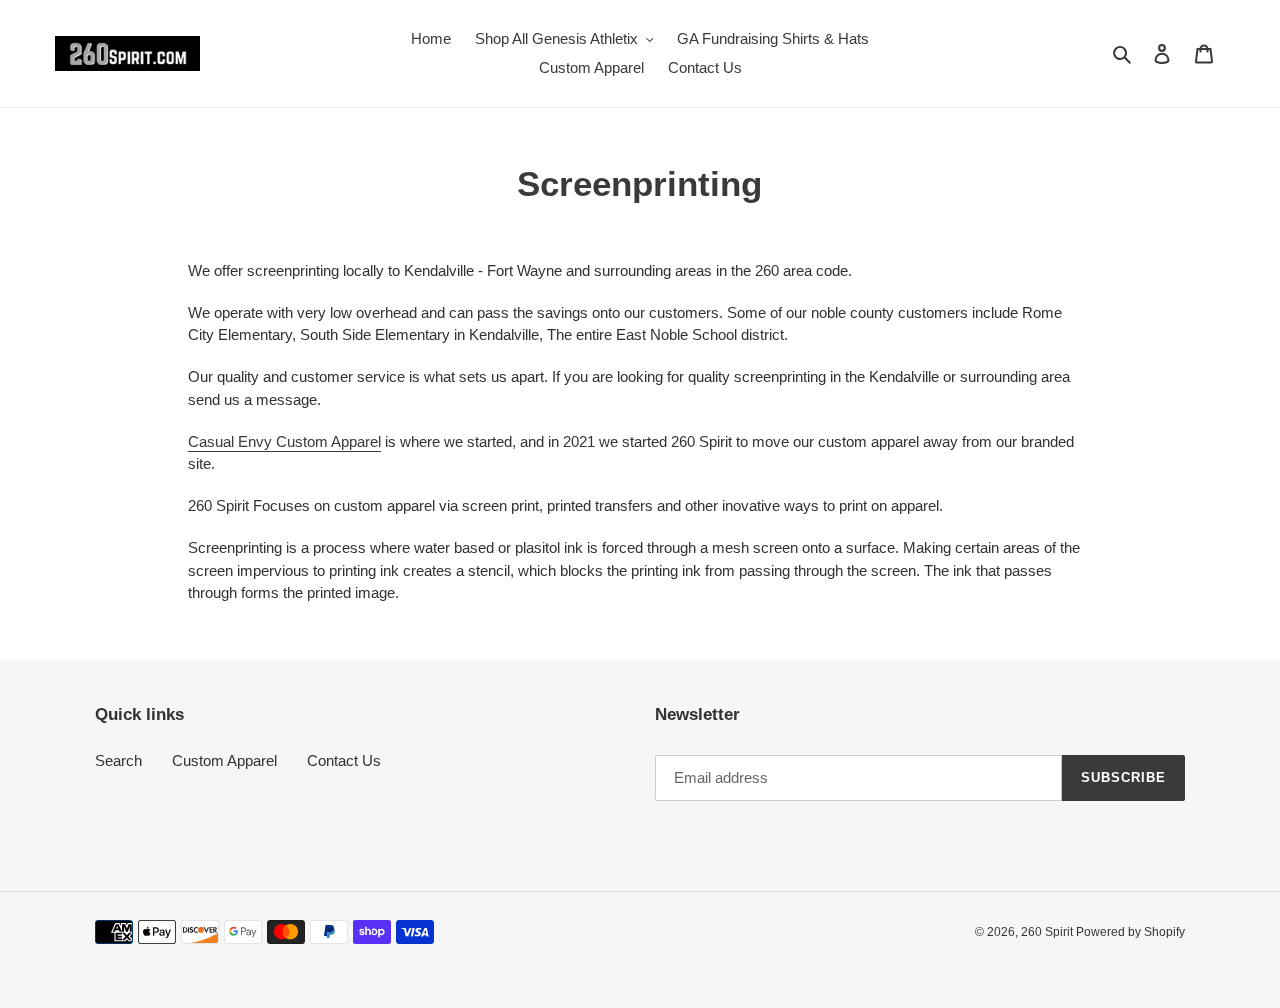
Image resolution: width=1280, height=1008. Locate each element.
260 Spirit (1048, 932)
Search (118, 760)
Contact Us (344, 760)
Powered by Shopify (1130, 932)
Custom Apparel (224, 760)
